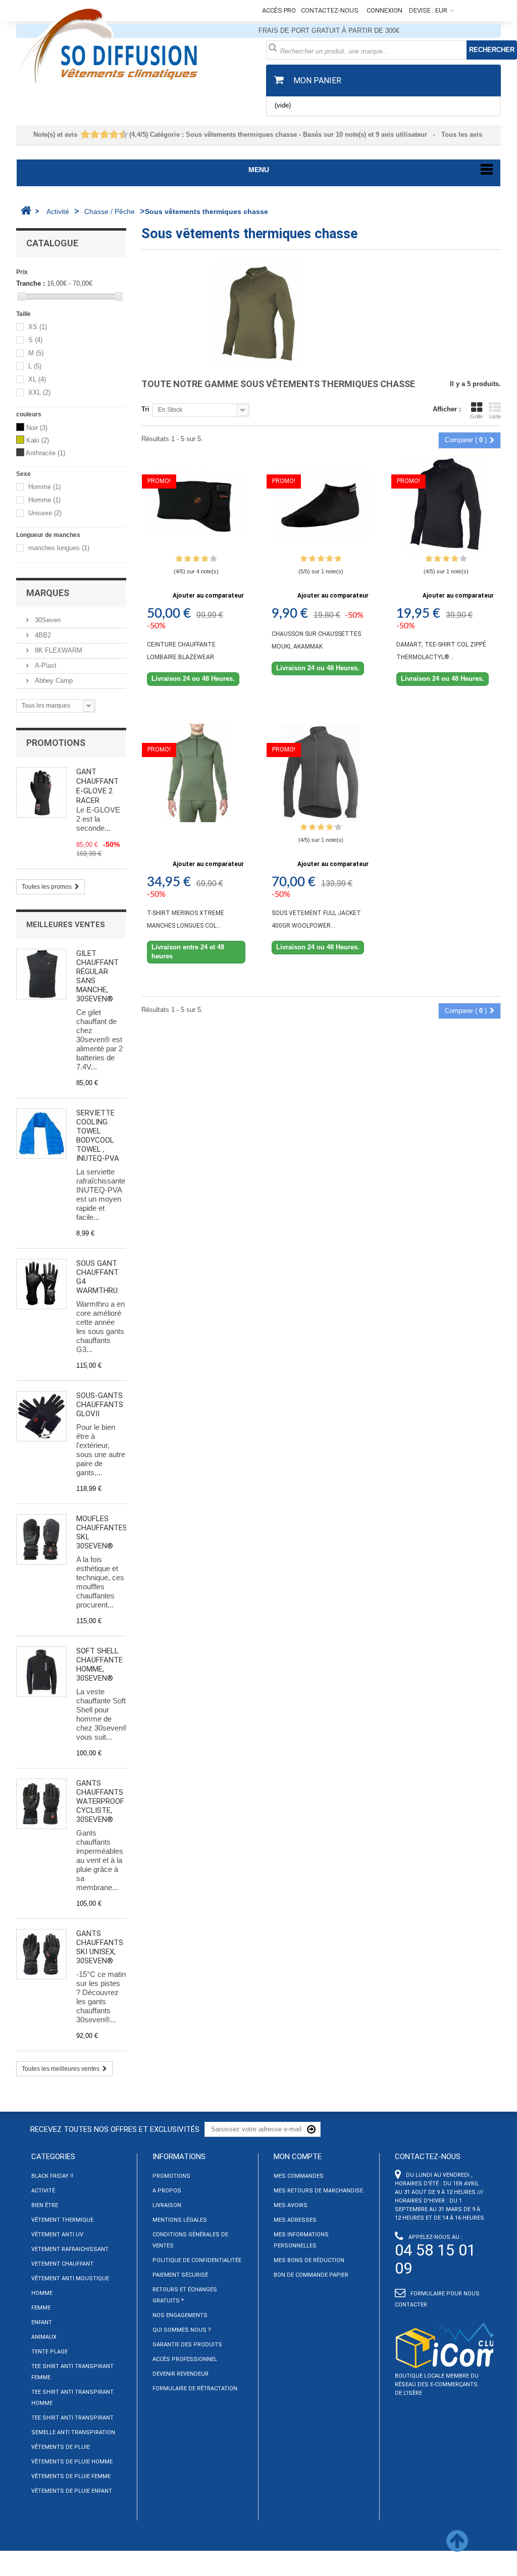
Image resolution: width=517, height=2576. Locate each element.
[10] (124, 135)
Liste (495, 416)
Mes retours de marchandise (318, 2191)
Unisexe (45, 514)
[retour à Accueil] (26, 210)
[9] (119, 135)
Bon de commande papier (311, 2275)
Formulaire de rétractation (195, 2389)
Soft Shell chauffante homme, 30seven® (99, 1665)
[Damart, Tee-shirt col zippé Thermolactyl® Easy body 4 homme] (446, 504)
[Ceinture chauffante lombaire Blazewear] (196, 504)
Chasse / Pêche (110, 211)
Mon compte (298, 2157)
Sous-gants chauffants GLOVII (100, 1405)
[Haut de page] (457, 2547)
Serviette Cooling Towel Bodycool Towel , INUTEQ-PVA (98, 1136)
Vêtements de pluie (61, 2447)
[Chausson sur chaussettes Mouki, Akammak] (321, 504)
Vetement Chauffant (62, 2264)
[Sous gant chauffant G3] (41, 1284)
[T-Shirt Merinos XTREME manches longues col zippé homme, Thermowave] (196, 773)
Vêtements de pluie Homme (72, 2462)
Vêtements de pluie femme (71, 2476)
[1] (81, 135)
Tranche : (31, 283)
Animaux (44, 2337)
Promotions (56, 743)
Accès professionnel (185, 2359)
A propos (167, 2191)
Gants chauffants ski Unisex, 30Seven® (100, 1947)
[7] (110, 135)
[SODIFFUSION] (134, 44)
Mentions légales (180, 2220)
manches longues (59, 548)
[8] (114, 135)
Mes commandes (299, 2176)
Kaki (38, 440)
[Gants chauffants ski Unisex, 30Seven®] (41, 1954)
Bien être (45, 2205)
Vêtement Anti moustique (70, 2278)
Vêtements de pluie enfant (72, 2491)
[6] (105, 135)
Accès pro (279, 10)
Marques (48, 593)
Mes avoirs (291, 2205)
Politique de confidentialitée (197, 2260)
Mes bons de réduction (309, 2260)
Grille (476, 416)
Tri (145, 409)
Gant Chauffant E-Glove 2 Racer (97, 786)
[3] (90, 135)
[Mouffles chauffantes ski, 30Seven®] (41, 1539)
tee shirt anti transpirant (72, 2418)
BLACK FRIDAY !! (52, 2176)
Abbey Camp (53, 681)
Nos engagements (180, 2315)
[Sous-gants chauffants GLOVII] (41, 1416)
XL (37, 380)
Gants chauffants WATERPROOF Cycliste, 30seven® (100, 1801)
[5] (100, 135)
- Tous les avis (259, 135)
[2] (86, 135)
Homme (44, 487)
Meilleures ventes (66, 925)
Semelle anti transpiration (73, 2432)
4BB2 (42, 635)
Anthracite (45, 453)
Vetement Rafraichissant (70, 2249)
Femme (41, 2308)
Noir (37, 428)
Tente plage (49, 2352)
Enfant (42, 2322)
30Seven (47, 620)
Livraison (167, 2205)
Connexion (384, 10)
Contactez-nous (330, 10)
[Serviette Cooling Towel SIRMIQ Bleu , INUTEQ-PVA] (41, 1134)
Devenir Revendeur (180, 2374)
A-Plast (45, 665)
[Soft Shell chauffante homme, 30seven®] (41, 1672)
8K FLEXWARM (58, 650)
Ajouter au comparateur (208, 596)
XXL (39, 393)
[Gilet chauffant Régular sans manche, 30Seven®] (41, 974)
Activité (58, 211)
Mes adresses (295, 2220)
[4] (95, 135)
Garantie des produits (187, 2345)
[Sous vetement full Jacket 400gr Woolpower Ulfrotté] (321, 773)
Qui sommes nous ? (182, 2330)
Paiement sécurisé (180, 2275)
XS (38, 327)
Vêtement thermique (62, 2220)
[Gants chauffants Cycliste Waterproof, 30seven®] (41, 1804)
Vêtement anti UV (57, 2235)
